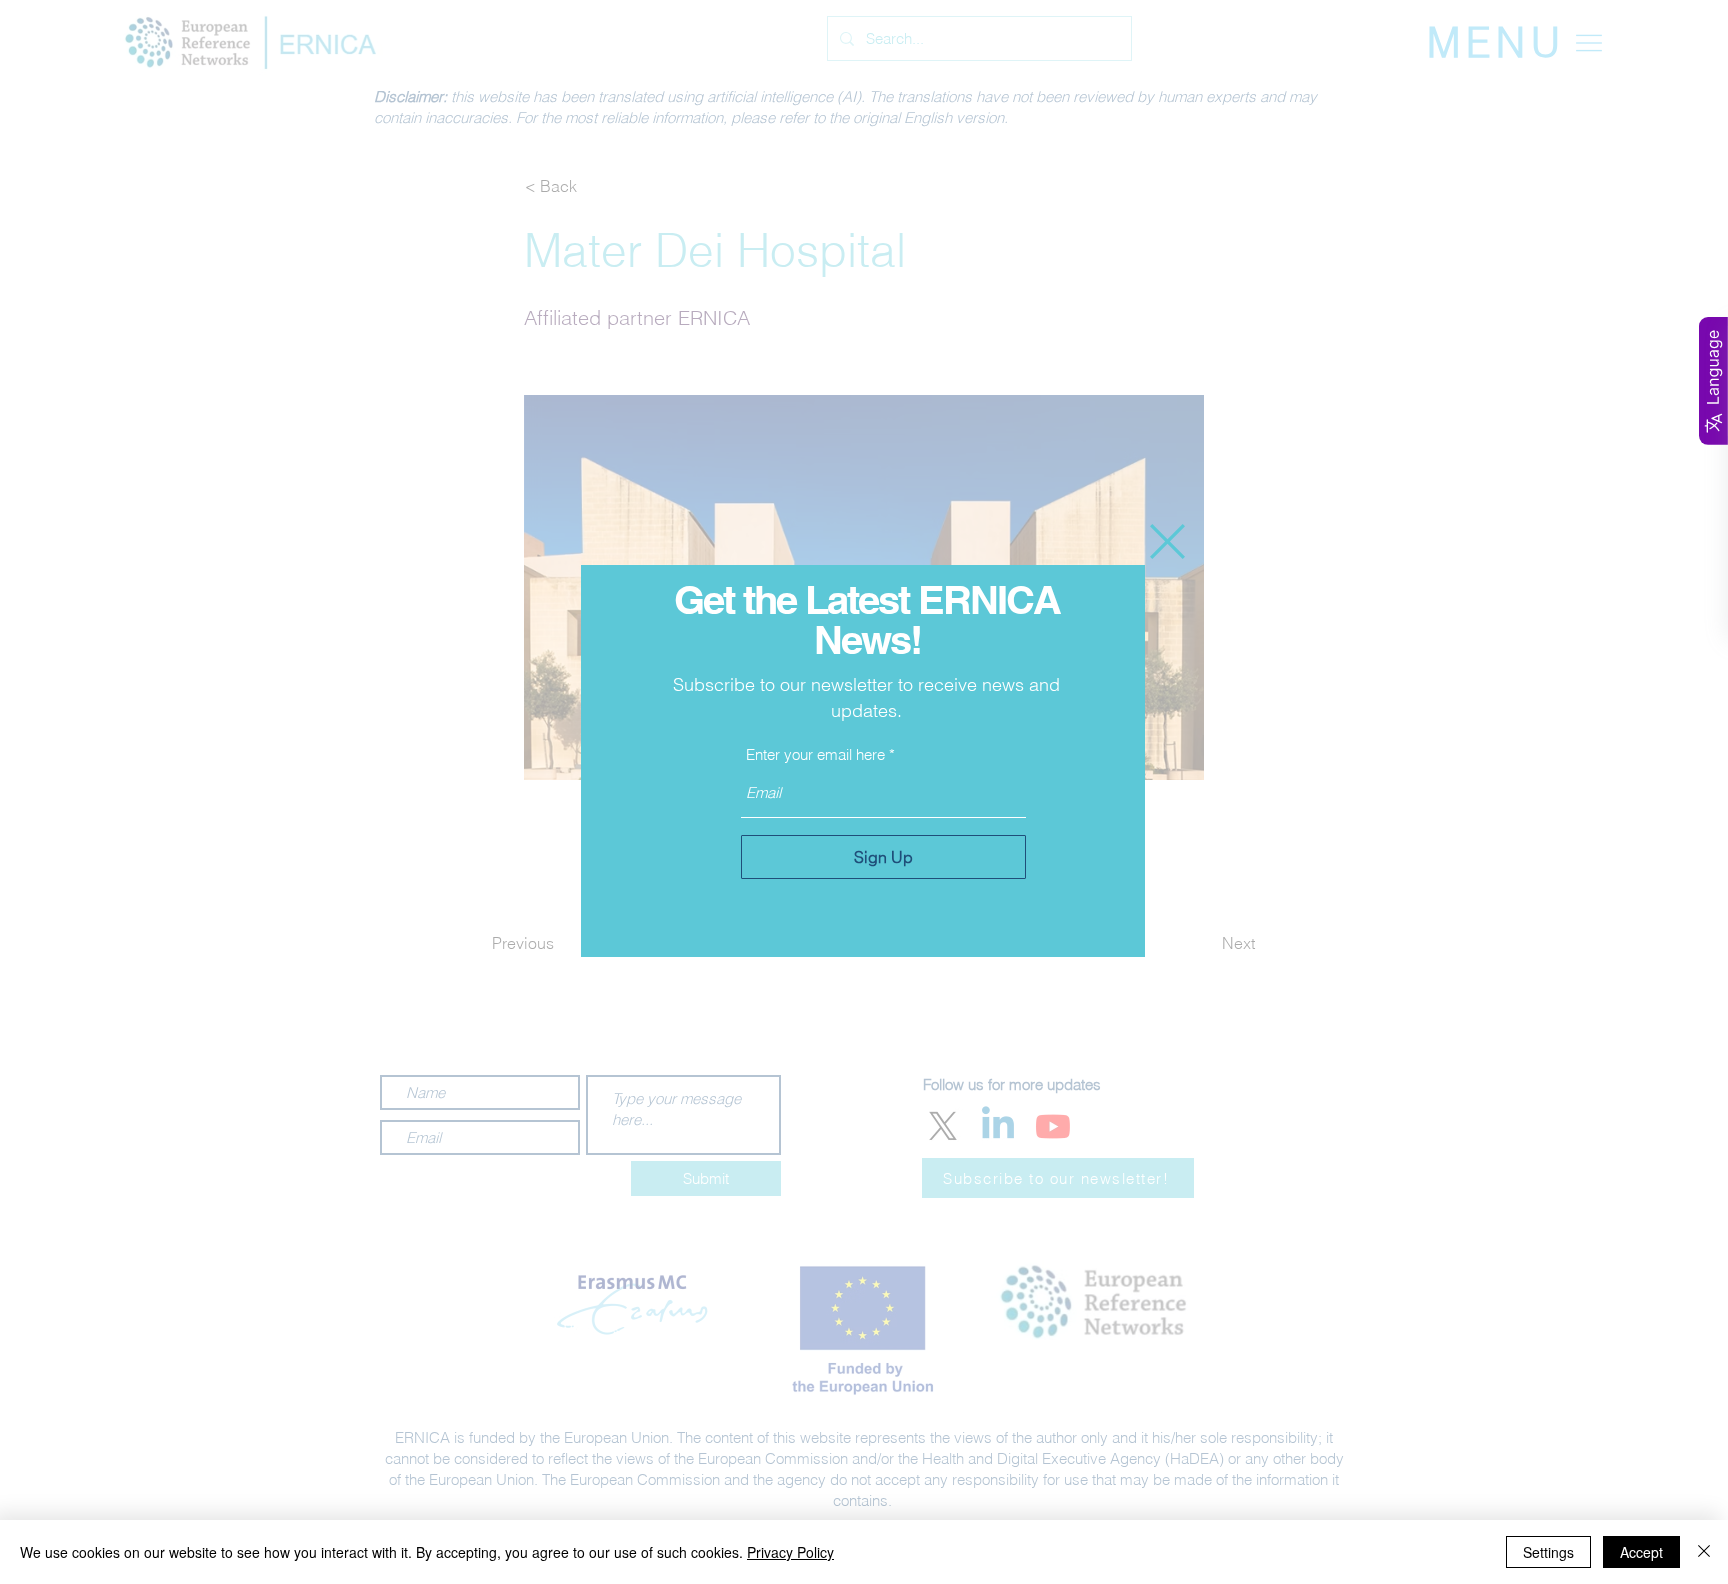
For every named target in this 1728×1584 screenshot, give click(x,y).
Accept (1641, 1552)
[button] (1167, 541)
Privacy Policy (790, 1552)
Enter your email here (815, 754)
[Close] (1704, 1552)
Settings (1548, 1552)
